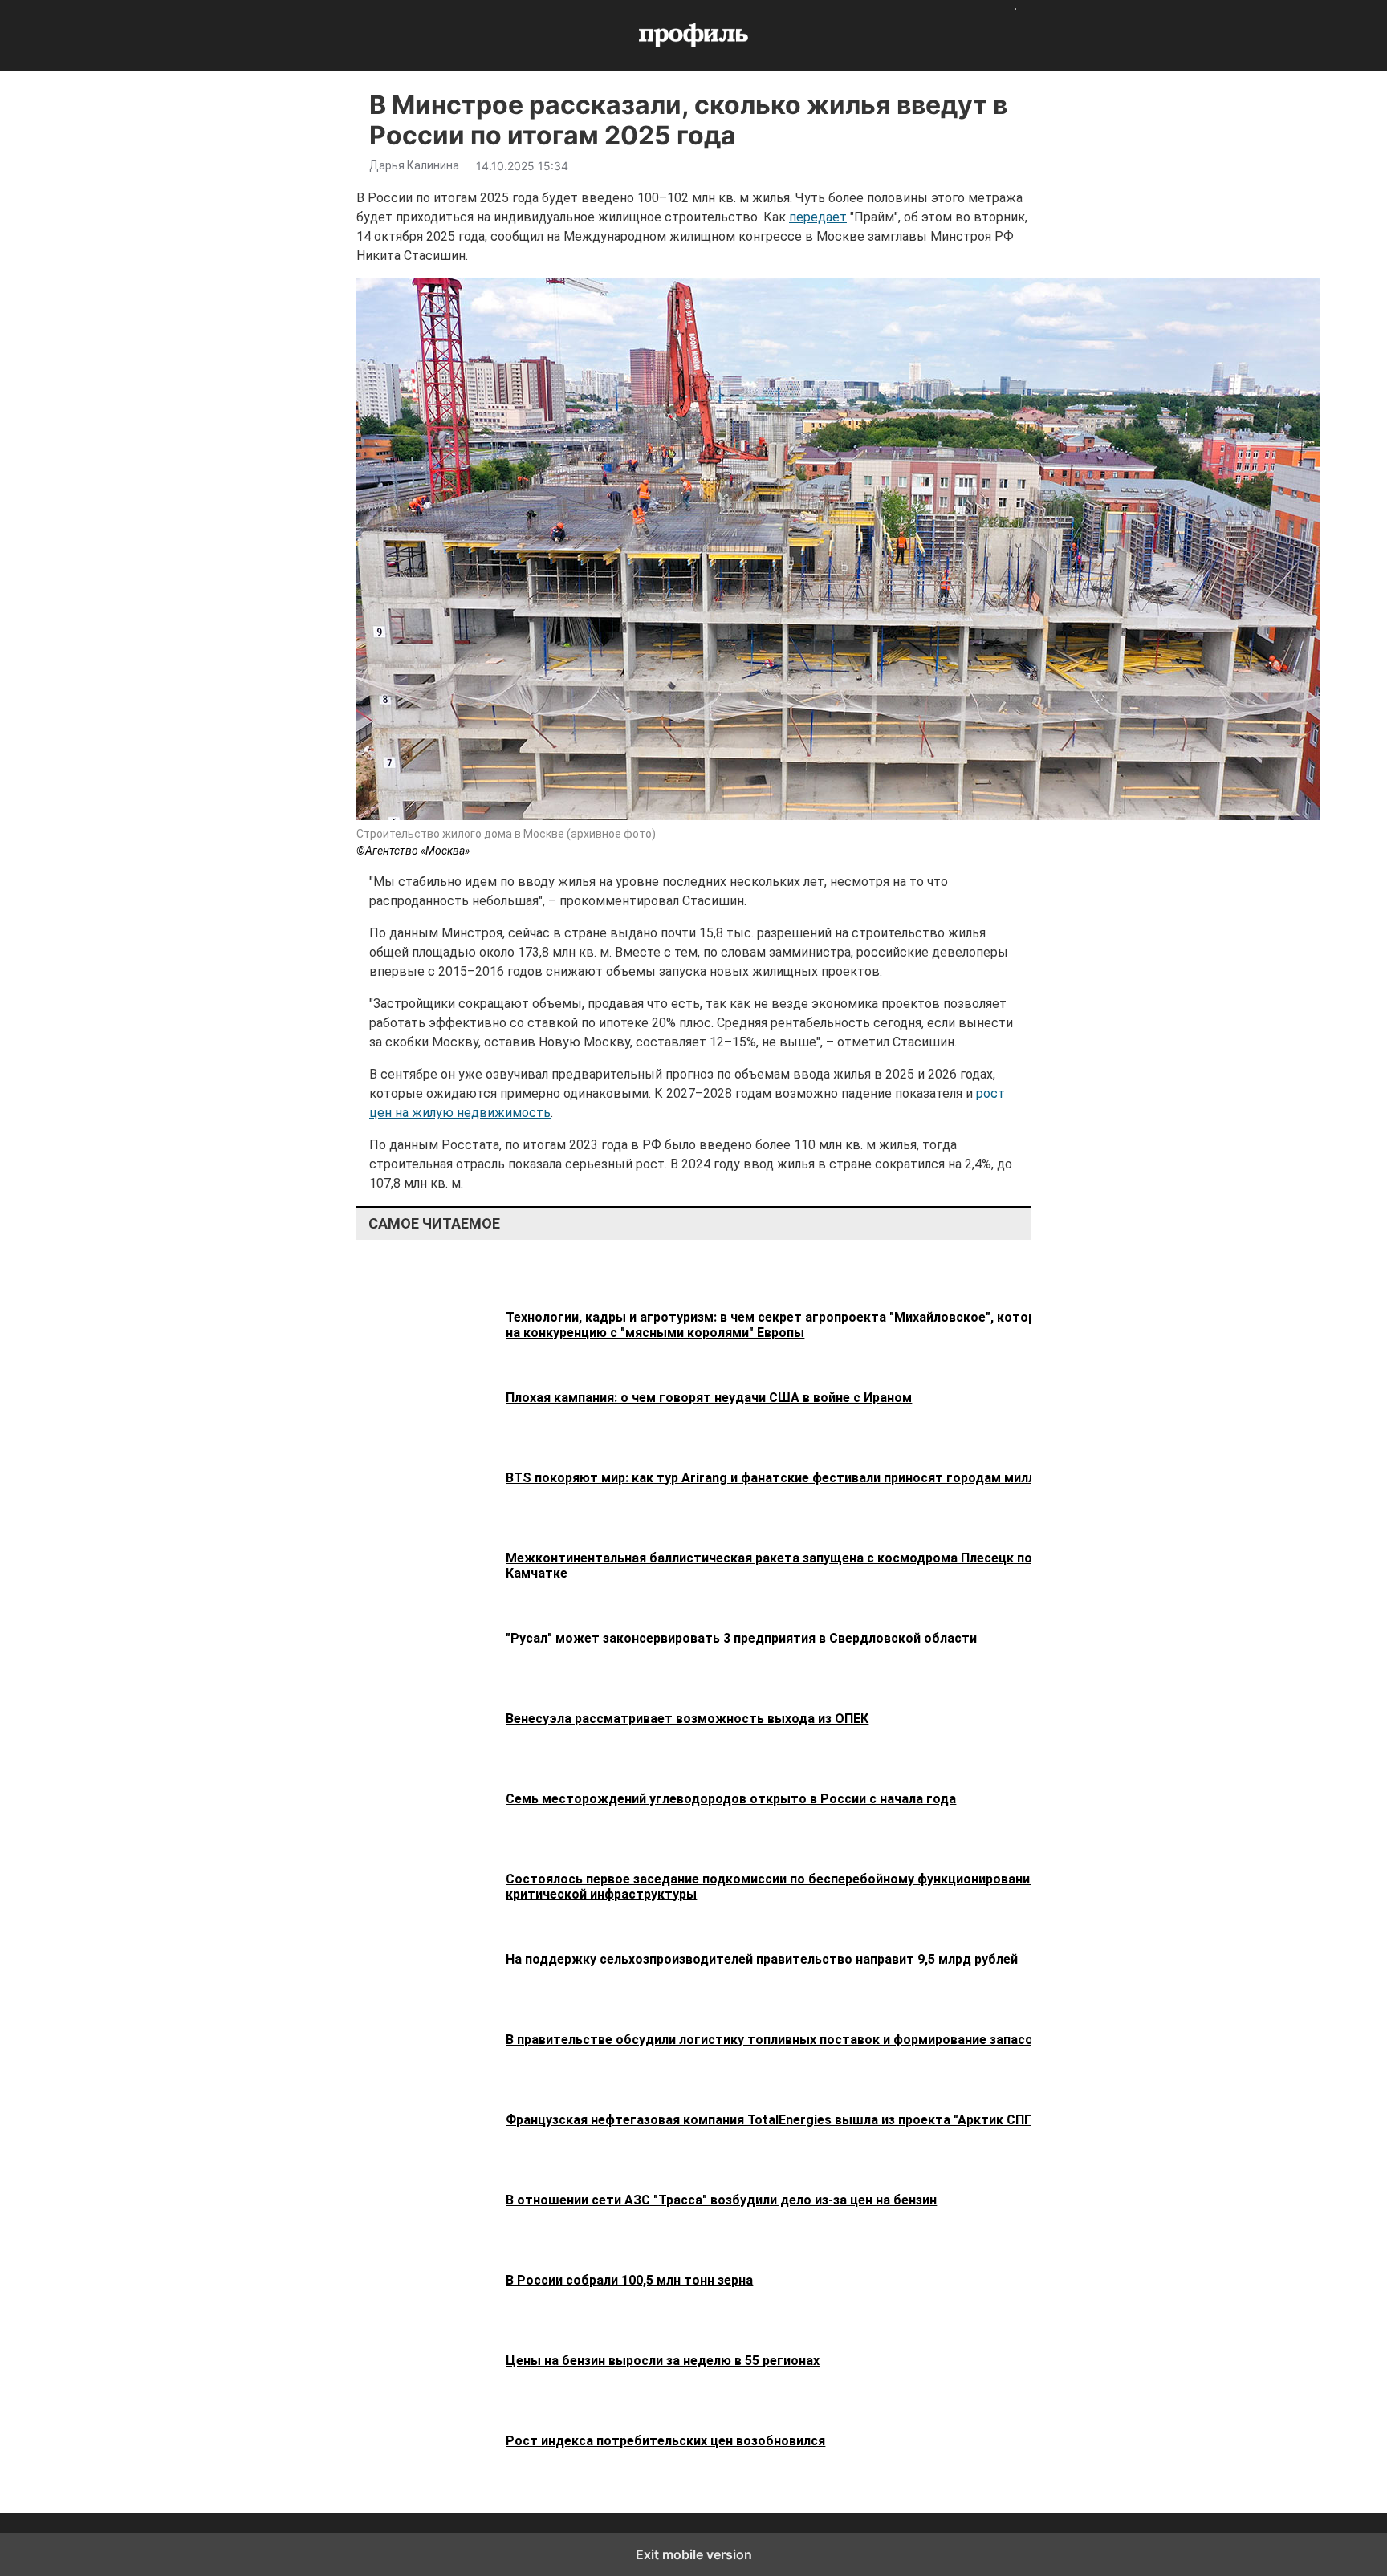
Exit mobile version (694, 2554)
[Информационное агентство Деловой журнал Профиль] (693, 35)
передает (818, 217)
